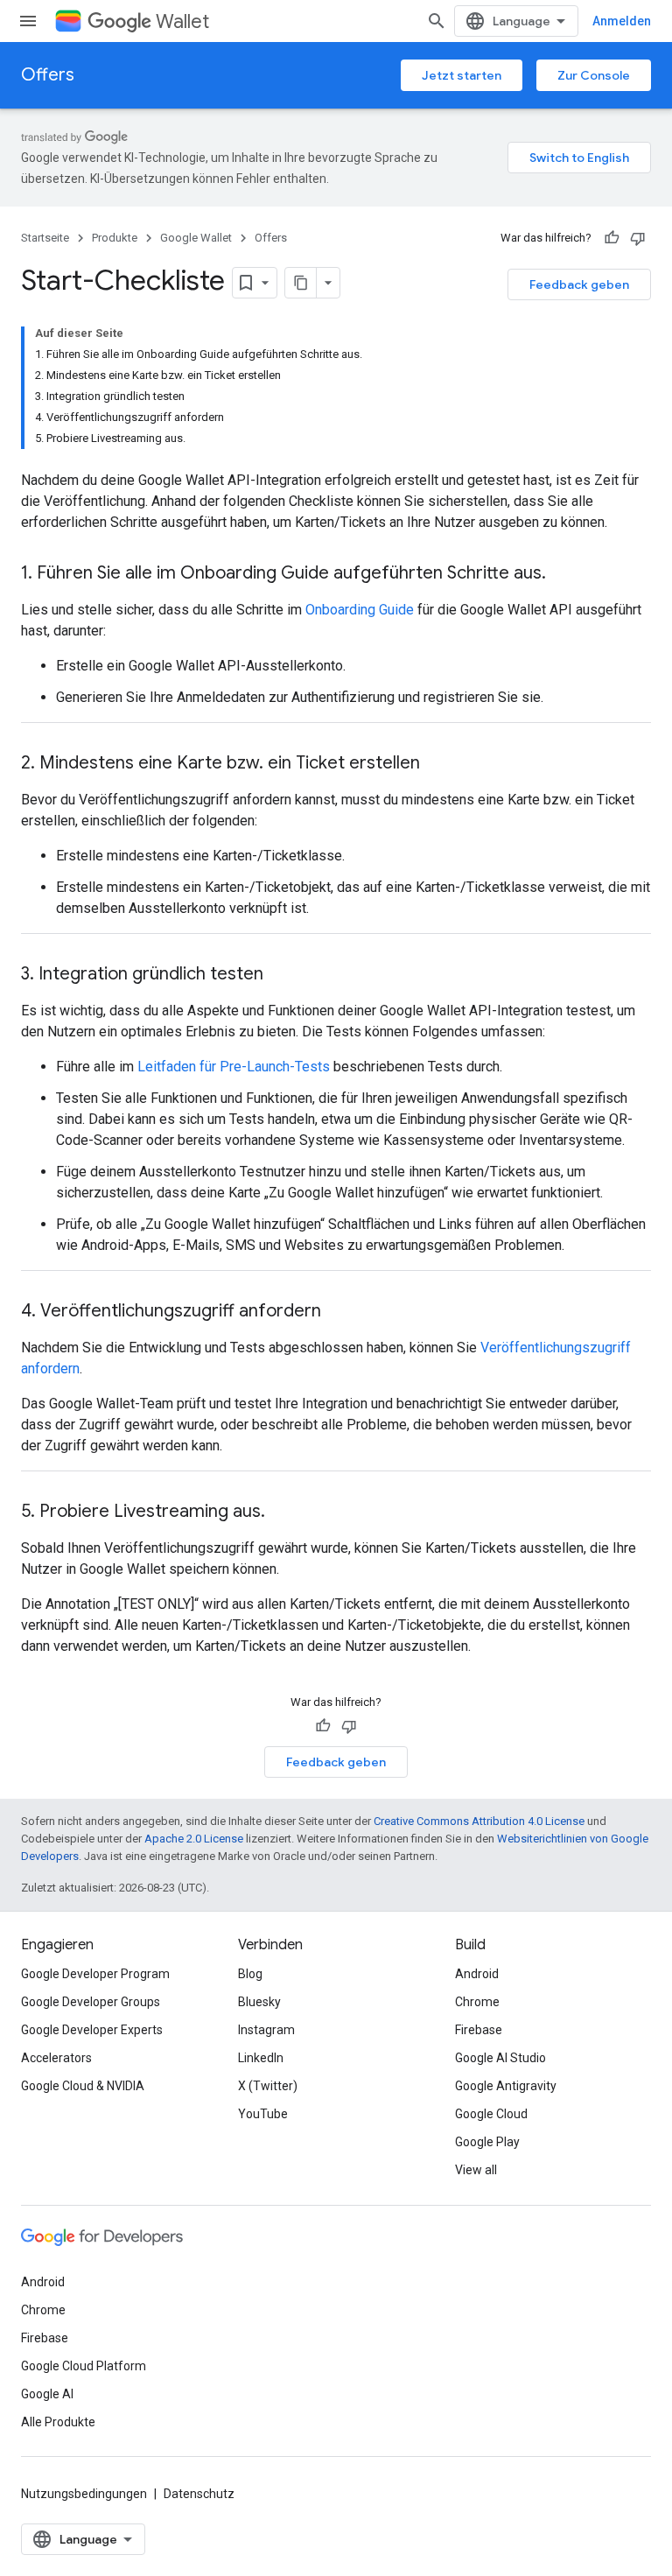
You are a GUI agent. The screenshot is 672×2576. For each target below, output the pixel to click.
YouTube (263, 2114)
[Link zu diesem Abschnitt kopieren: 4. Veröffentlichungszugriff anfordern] (339, 1312)
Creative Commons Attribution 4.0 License (479, 1821)
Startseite (45, 238)
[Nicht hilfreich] (638, 238)
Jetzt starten (462, 75)
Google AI (47, 2394)
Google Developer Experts (92, 2030)
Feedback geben (579, 284)
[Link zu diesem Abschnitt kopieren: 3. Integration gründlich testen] (281, 975)
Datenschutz (199, 2494)
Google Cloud (491, 2114)
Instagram (266, 2030)
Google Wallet (196, 238)
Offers (48, 75)
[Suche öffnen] (437, 21)
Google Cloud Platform (84, 2366)
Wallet (182, 21)
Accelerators (56, 2058)
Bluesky (259, 2002)
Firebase (479, 2030)
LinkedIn (261, 2058)
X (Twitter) (268, 2086)
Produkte (115, 238)
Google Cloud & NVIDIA (83, 2086)
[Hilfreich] (612, 238)
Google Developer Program (95, 1974)
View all (476, 2170)
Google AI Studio (500, 2058)
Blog (250, 1974)
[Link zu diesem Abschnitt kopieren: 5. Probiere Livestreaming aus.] (283, 1513)
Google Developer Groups (91, 2002)
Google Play (487, 2142)
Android (477, 1974)
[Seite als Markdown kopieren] (301, 283)
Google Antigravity (506, 2086)
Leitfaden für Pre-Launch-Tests (234, 1067)
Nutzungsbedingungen (84, 2494)
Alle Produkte (58, 2422)
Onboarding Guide (360, 610)
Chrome (477, 2002)
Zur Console (594, 75)
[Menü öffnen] (28, 21)
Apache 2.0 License (194, 1839)
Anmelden (622, 21)
